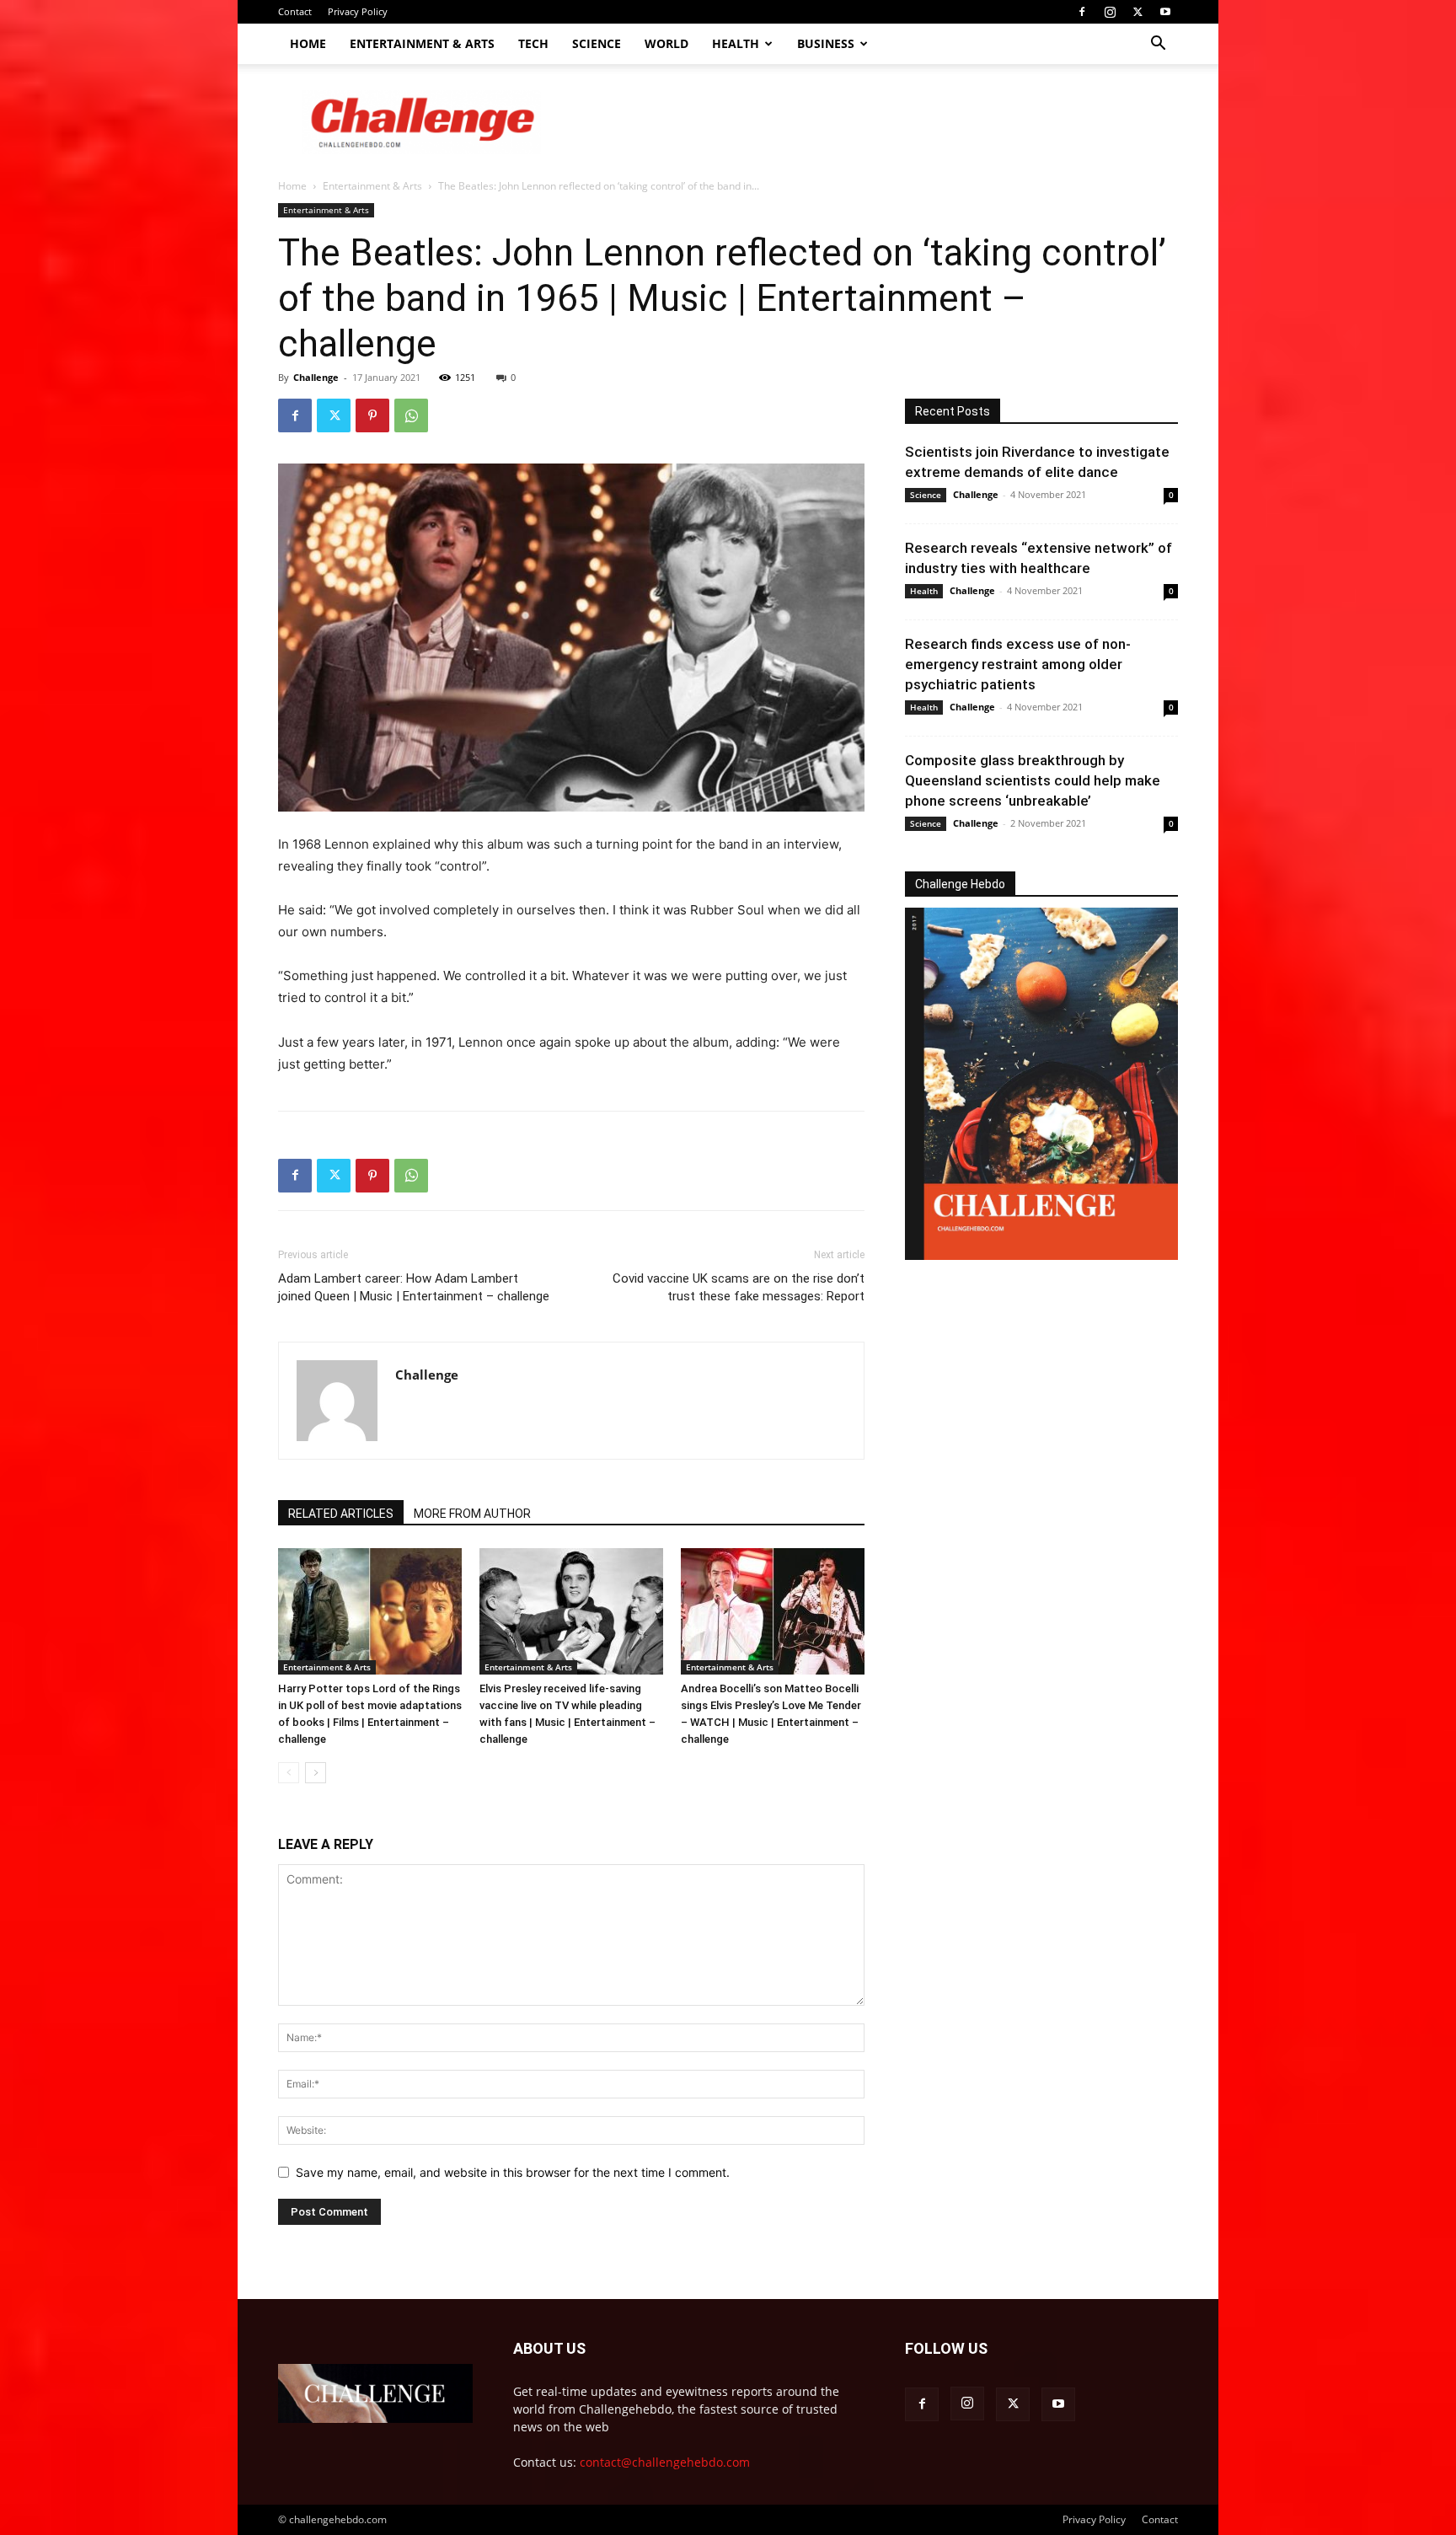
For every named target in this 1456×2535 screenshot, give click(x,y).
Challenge (316, 377)
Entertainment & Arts (422, 43)
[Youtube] (1165, 12)
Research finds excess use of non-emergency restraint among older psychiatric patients (1018, 664)
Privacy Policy (358, 11)
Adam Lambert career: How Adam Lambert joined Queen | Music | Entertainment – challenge (414, 1287)
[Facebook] (1082, 12)
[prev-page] (289, 1773)
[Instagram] (1110, 12)
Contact (295, 11)
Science (597, 43)
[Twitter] (1137, 12)
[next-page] (316, 1773)
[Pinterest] (372, 415)
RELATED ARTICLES (341, 1514)
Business (826, 43)
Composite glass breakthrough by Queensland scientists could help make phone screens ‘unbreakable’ (1033, 780)
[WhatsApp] (411, 415)
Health (736, 43)
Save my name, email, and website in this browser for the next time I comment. (513, 2172)
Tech (533, 43)
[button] (1158, 45)
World (666, 43)
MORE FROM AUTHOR (472, 1514)
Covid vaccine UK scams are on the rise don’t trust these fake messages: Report (739, 1287)
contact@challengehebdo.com (665, 2462)
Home (308, 43)
